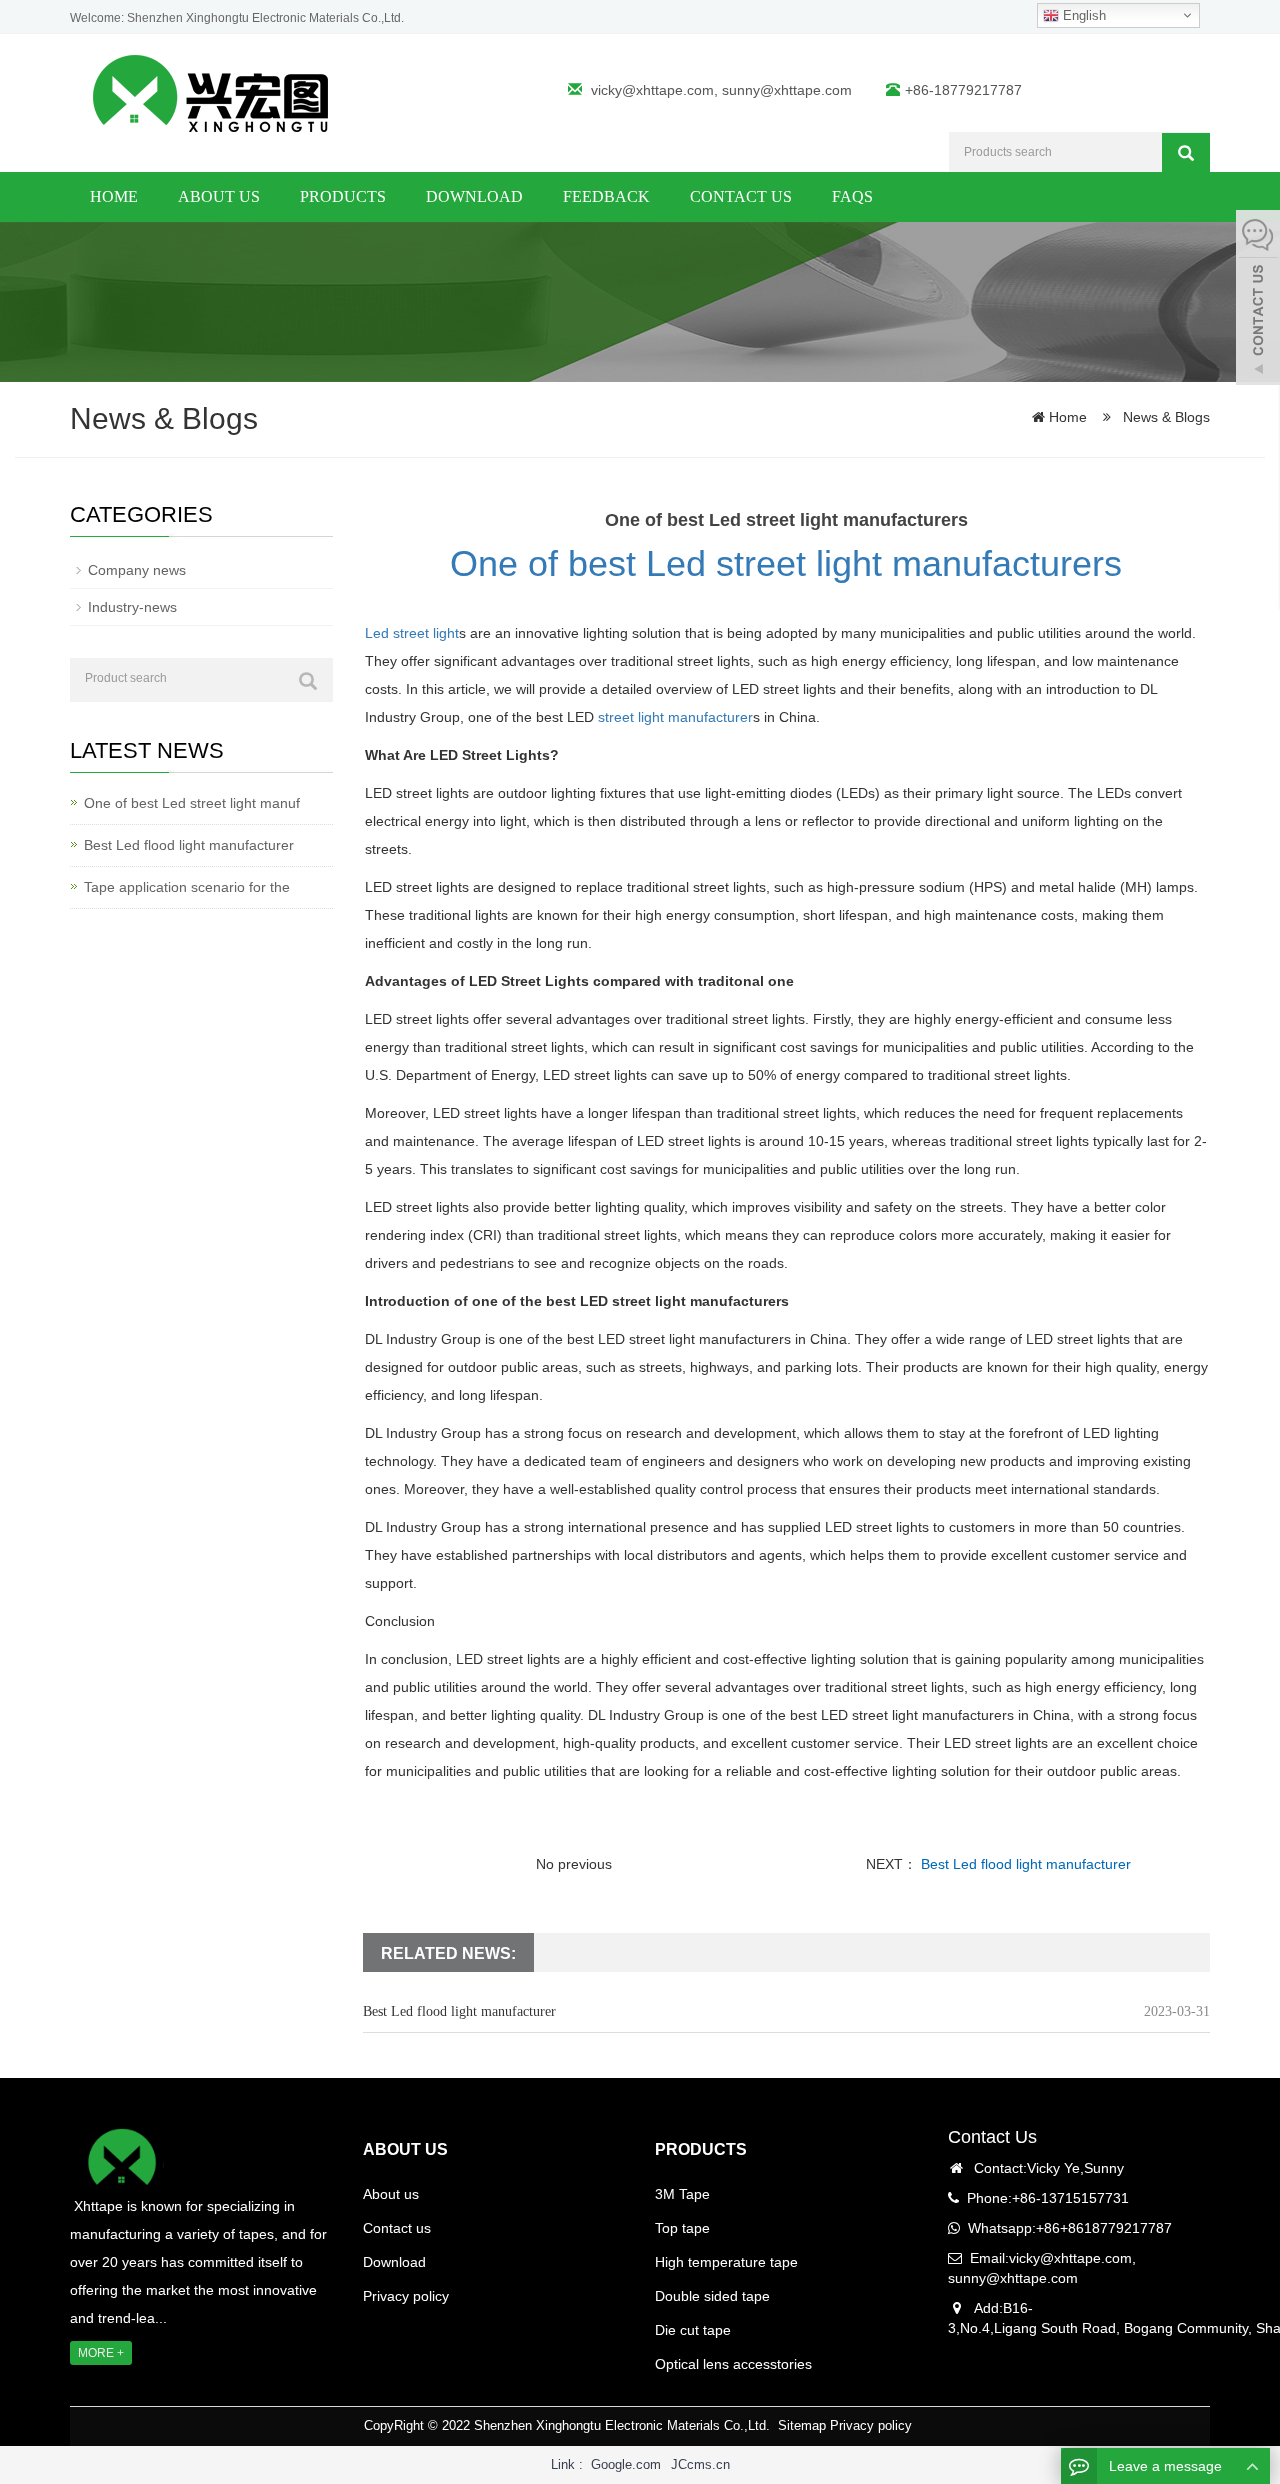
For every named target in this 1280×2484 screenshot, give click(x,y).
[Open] (1258, 300)
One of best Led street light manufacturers (786, 563)
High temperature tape (726, 2262)
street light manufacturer (675, 717)
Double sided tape (712, 2296)
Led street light (412, 633)
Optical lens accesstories (733, 2364)
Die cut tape (693, 2330)
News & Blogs (1164, 417)
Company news (137, 570)
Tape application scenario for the (187, 887)
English (1082, 15)
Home (114, 196)
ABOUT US (405, 2149)
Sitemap (802, 2425)
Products (343, 196)
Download (474, 196)
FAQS (852, 196)
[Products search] (1186, 153)
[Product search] (308, 681)
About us (219, 196)
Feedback (606, 196)
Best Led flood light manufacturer (1024, 1864)
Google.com (626, 2464)
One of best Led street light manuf (192, 803)
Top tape (682, 2228)
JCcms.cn (700, 2464)
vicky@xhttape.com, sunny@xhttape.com (721, 90)
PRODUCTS (701, 2149)
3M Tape (682, 2194)
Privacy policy (406, 2296)
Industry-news (132, 607)
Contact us (741, 196)
